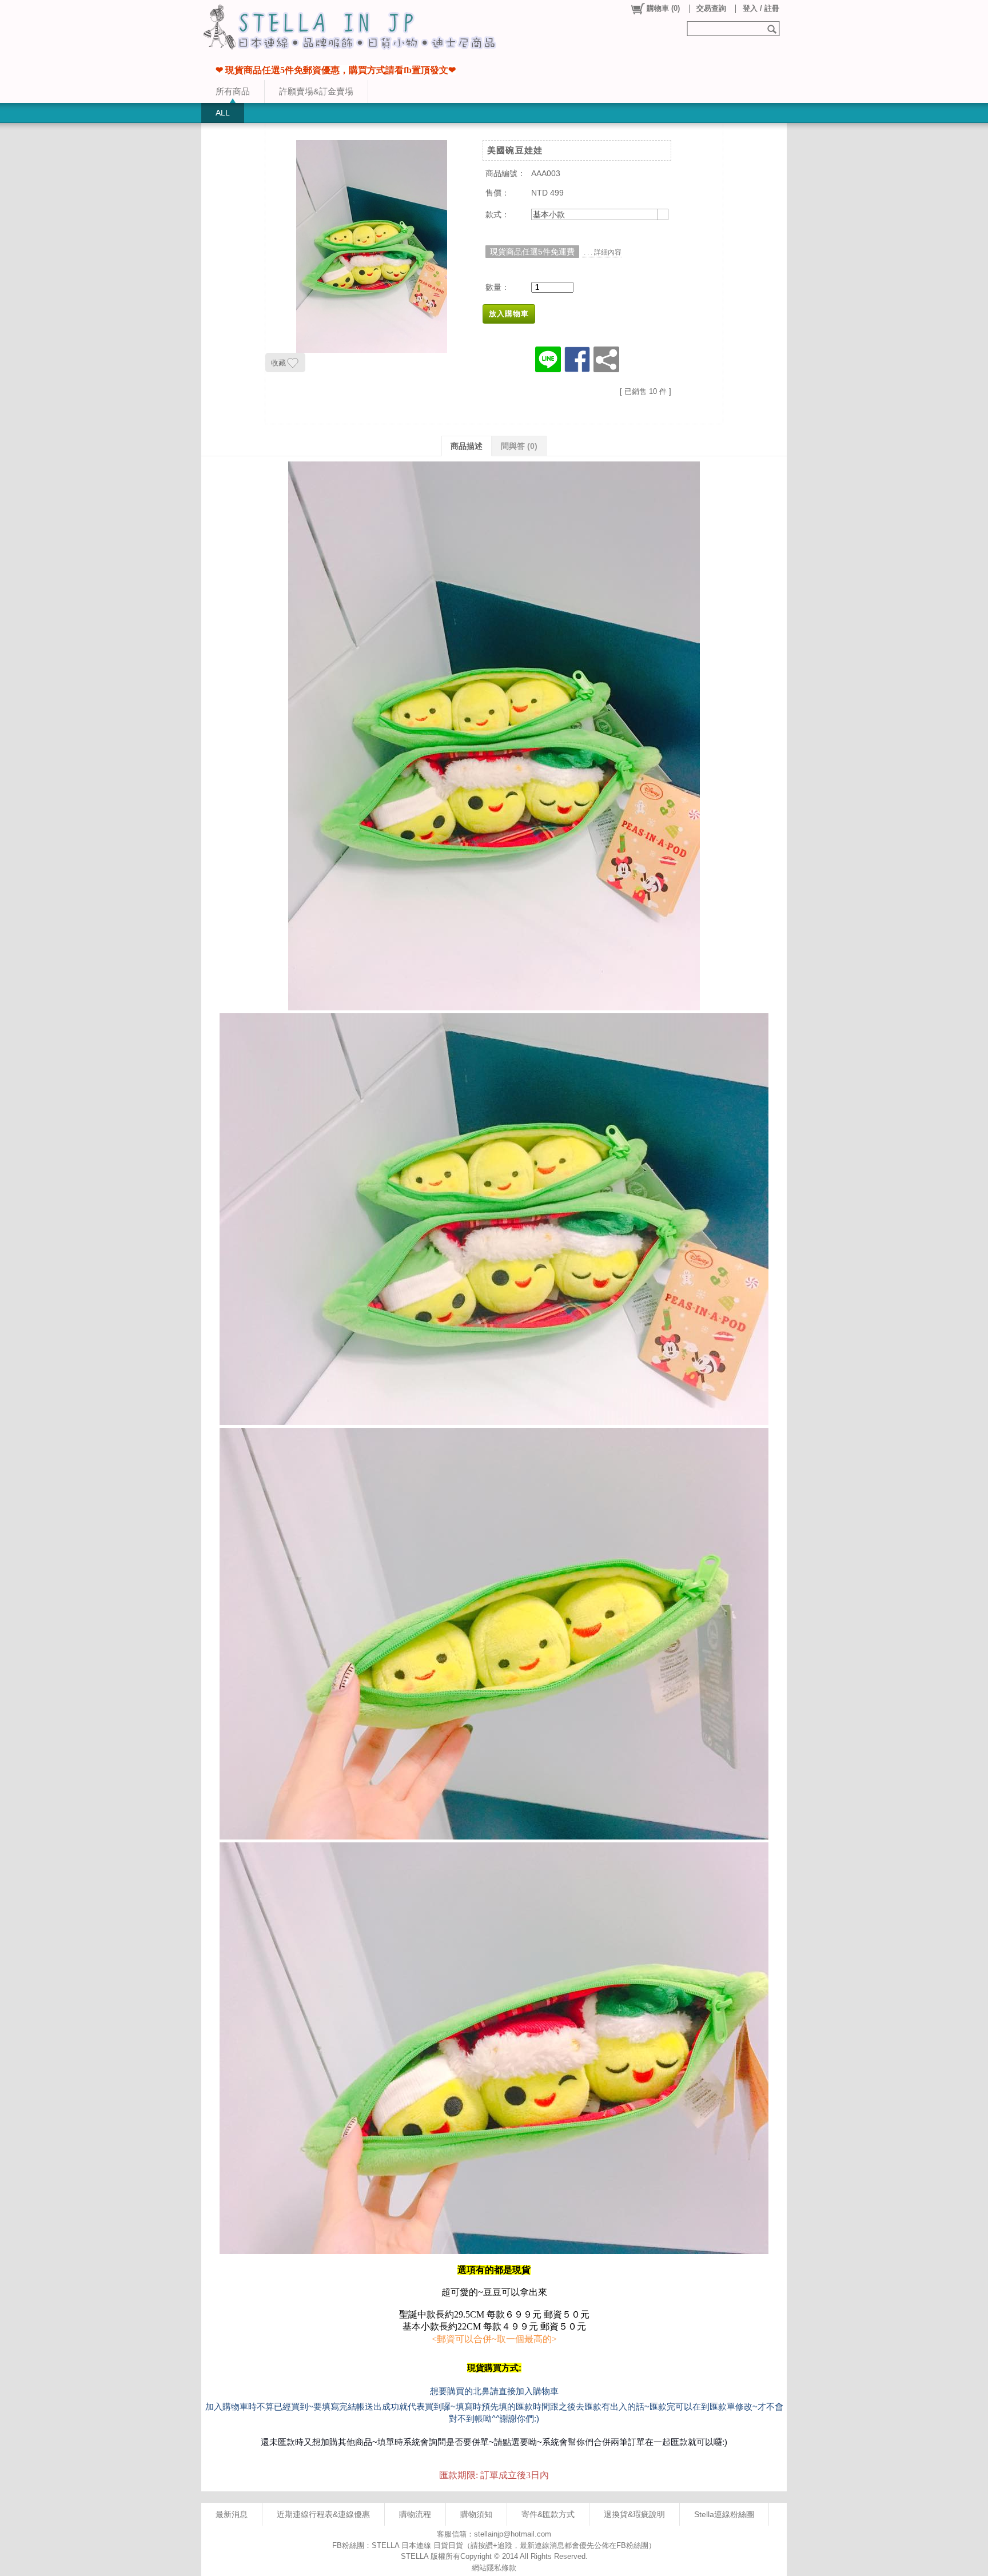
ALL (223, 113)
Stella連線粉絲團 (724, 2514)
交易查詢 (711, 8)
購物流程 (415, 2514)
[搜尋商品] (773, 29)
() (663, 8)
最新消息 (232, 2514)
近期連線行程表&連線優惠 (323, 2514)
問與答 (519, 446)
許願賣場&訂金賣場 (316, 91)
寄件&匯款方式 (548, 2514)
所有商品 (233, 91)
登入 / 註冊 (761, 8)
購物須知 (476, 2514)
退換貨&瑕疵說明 (634, 2514)
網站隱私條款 (494, 2568)
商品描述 (467, 446)
